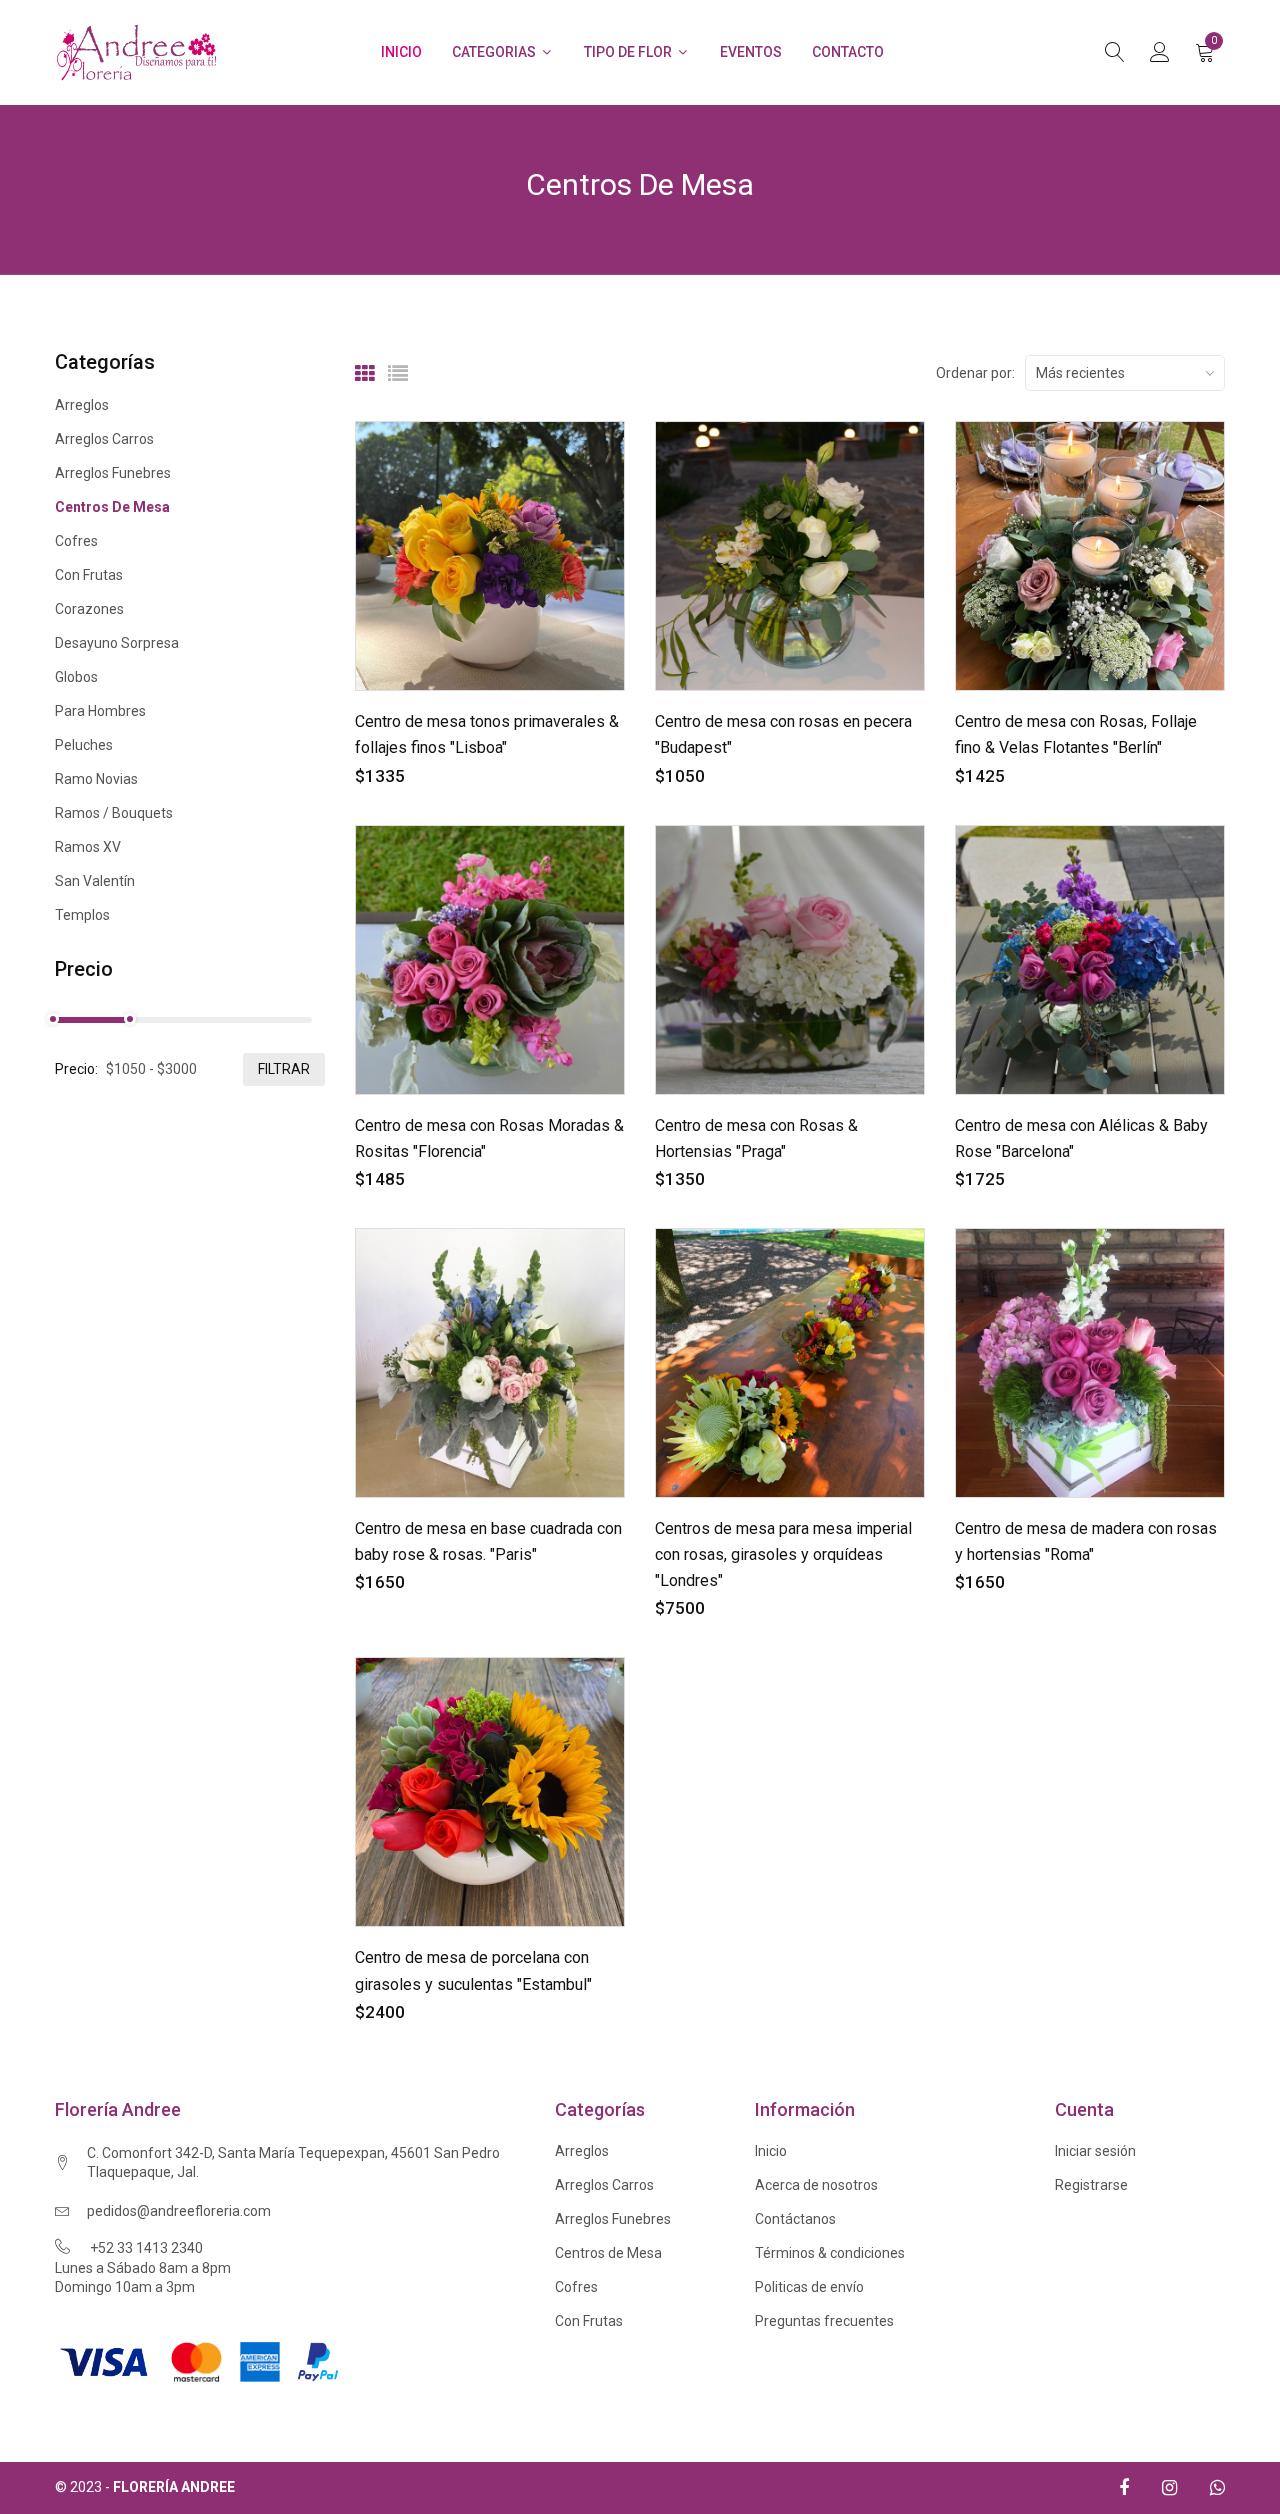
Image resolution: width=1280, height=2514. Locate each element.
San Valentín (95, 881)
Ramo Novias (96, 779)
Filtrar (284, 1069)
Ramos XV (88, 847)
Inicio (401, 52)
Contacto (848, 52)
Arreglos (82, 405)
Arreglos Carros (104, 439)
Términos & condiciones (830, 2253)
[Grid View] (365, 373)
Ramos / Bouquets (114, 813)
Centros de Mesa (112, 507)
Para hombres (100, 711)
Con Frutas (89, 575)
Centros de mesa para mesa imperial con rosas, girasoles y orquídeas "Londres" (783, 1554)
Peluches (84, 745)
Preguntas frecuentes (824, 2321)
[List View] (398, 373)
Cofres (76, 541)
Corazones (89, 609)
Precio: (76, 1069)
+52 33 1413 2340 (146, 2248)
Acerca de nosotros (816, 2185)
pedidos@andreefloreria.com (179, 2211)
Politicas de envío (809, 2287)
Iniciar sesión (1095, 2151)
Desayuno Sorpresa (117, 643)
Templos (82, 914)
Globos (76, 677)
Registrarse (1091, 2185)
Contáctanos (795, 2219)
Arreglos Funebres (113, 473)
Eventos (751, 52)
